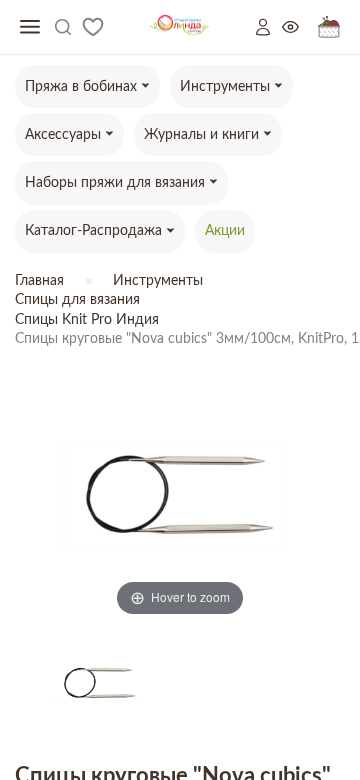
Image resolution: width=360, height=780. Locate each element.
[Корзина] (329, 27)
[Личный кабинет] (269, 27)
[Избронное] (93, 27)
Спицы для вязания (77, 300)
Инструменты (158, 281)
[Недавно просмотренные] (300, 27)
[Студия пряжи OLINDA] (179, 27)
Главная (39, 281)
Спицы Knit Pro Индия (87, 320)
